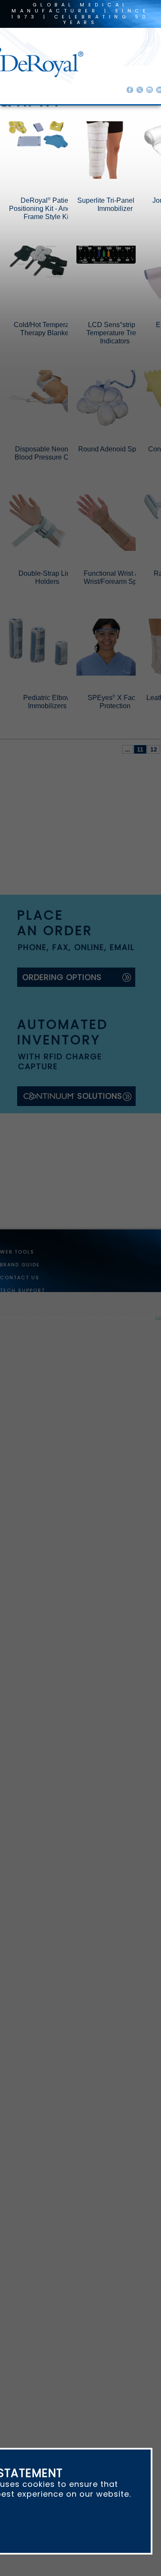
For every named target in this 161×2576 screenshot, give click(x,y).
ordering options (62, 1029)
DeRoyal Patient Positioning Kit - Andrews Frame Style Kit (57, 261)
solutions (100, 1149)
